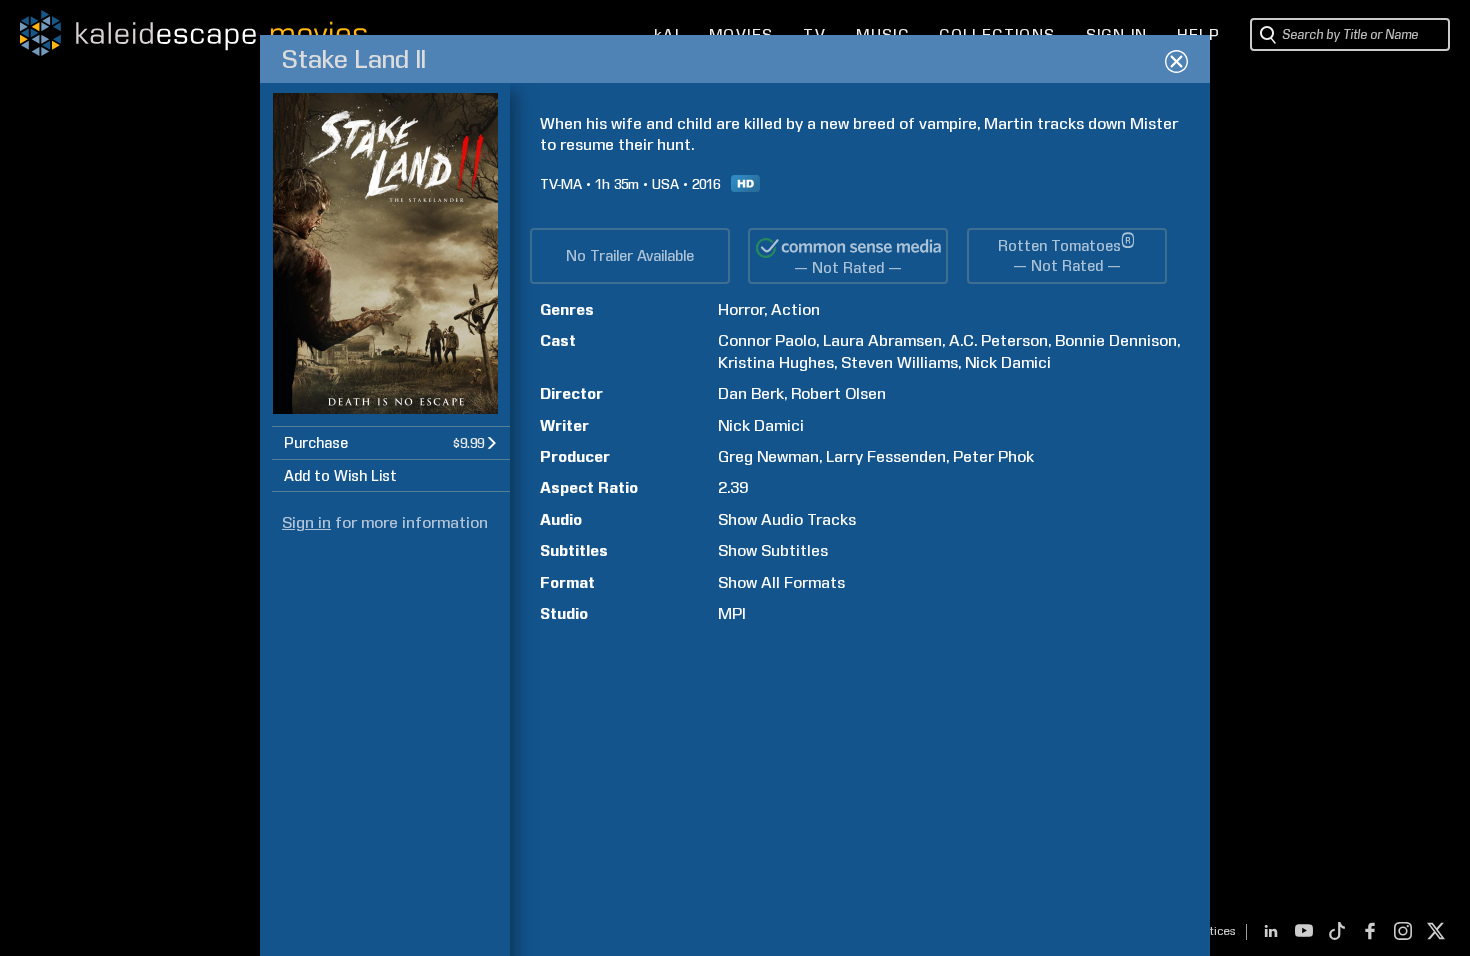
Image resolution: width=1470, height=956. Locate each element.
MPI (732, 613)
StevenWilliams (899, 362)
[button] (391, 442)
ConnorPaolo (767, 340)
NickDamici (1008, 362)
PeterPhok (993, 456)
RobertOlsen (838, 393)
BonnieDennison (1116, 340)
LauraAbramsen (882, 340)
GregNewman (768, 456)
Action (795, 309)
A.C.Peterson (998, 340)
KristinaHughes (776, 362)
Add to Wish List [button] (340, 476)
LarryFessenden (886, 456)
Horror (741, 309)
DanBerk (751, 393)
